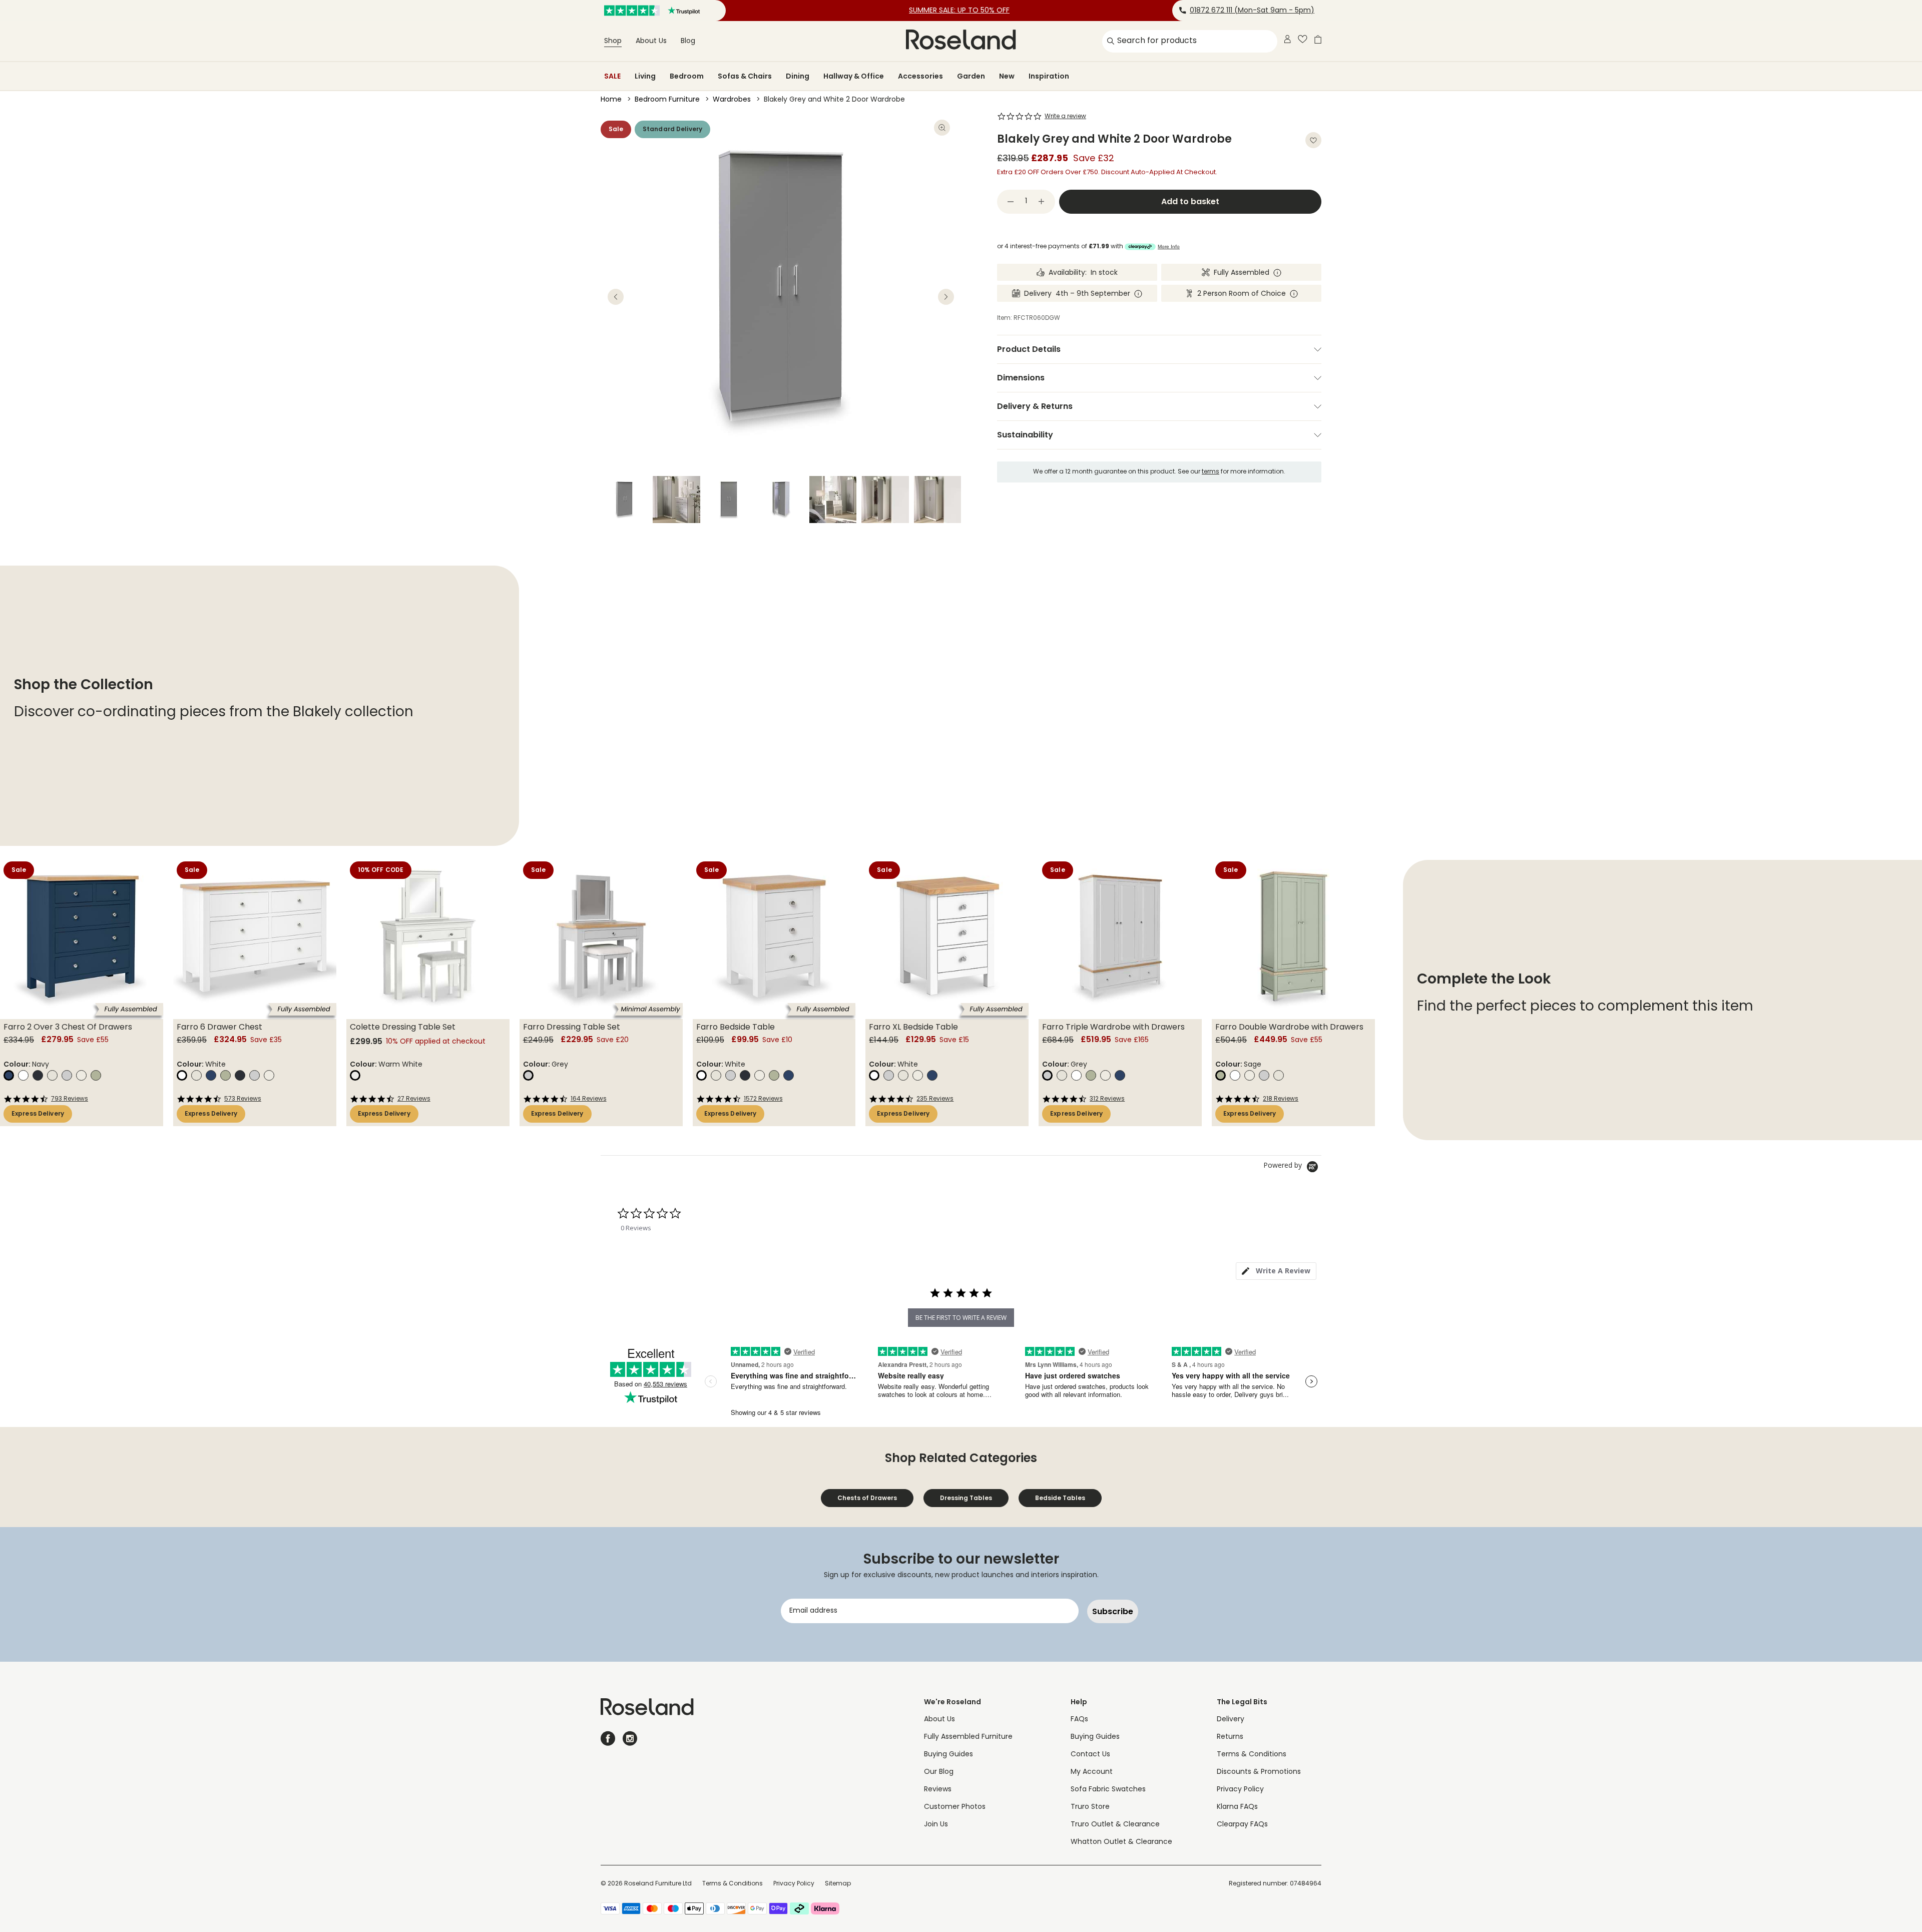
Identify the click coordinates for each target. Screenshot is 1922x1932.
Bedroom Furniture (667, 100)
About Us (651, 41)
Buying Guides (948, 1755)
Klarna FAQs (1237, 1807)
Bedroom (687, 76)
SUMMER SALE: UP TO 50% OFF (959, 11)
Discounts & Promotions (1259, 1772)
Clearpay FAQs (1242, 1825)
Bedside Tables (1060, 1498)
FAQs (1079, 1720)
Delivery (1231, 1720)
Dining (798, 76)
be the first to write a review (961, 1318)
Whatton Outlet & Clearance (1121, 1842)
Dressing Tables (966, 1498)
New (1007, 76)
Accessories (920, 76)
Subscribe (1113, 1611)
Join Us (936, 1825)
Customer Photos (955, 1807)
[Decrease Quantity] (1011, 202)
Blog (688, 41)
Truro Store (1090, 1807)
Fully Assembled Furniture (968, 1737)
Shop (613, 41)
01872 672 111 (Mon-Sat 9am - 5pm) (1252, 11)
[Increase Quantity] (1042, 202)
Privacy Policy (1240, 1790)
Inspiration (1049, 76)
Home (611, 100)
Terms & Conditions (1252, 1755)
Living (645, 76)
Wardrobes (732, 100)
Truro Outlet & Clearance (1115, 1825)
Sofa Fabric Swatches (1108, 1790)
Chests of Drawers (867, 1498)
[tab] (1276, 1271)
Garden (971, 76)
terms (1211, 472)
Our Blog (939, 1772)
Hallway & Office (854, 76)
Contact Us (1090, 1755)
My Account (1092, 1772)
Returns (1230, 1737)
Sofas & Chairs (745, 76)
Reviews (938, 1790)
